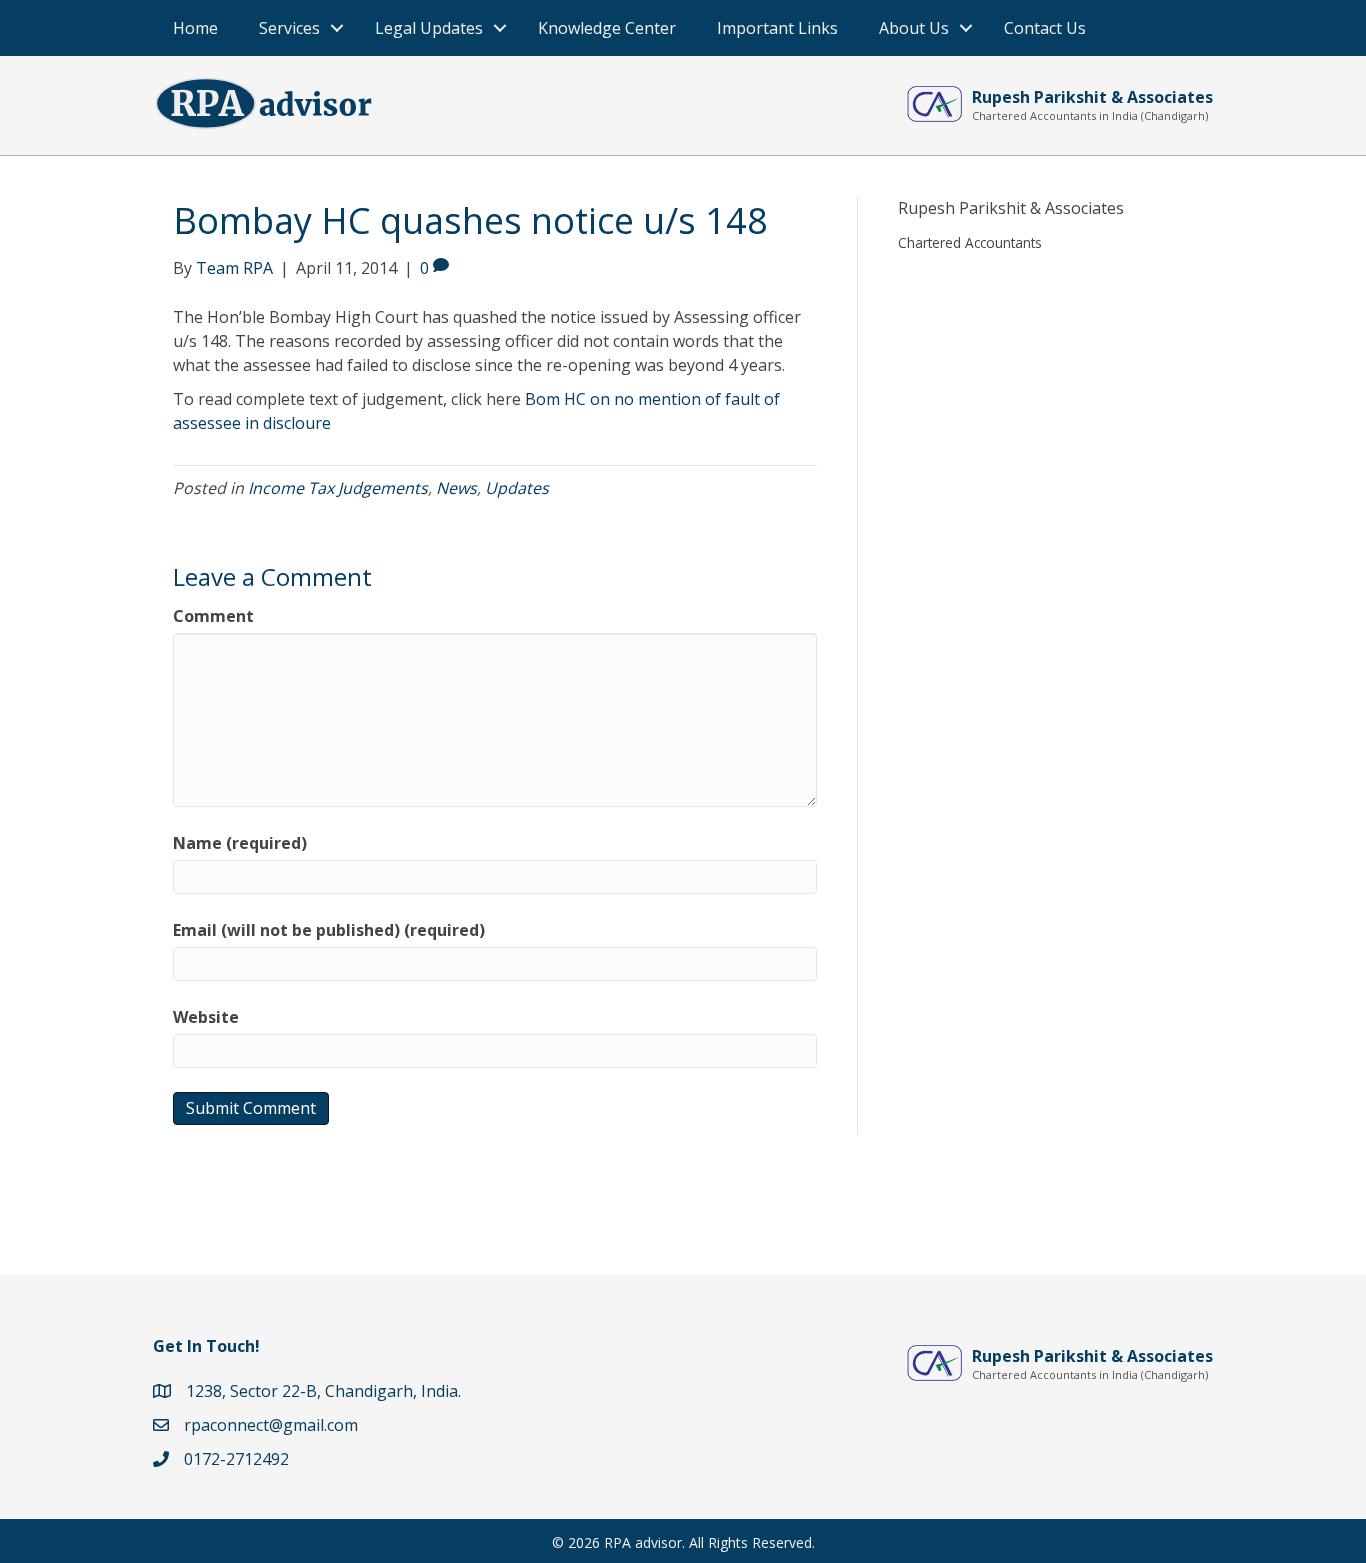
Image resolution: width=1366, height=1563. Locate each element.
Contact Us (1045, 28)
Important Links (777, 28)
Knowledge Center (607, 28)
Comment (213, 616)
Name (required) (240, 843)
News (456, 488)
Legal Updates (429, 28)
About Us (914, 28)
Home (195, 28)
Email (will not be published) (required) (329, 930)
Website (206, 1017)
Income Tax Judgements (338, 488)
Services (289, 28)
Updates (517, 488)
